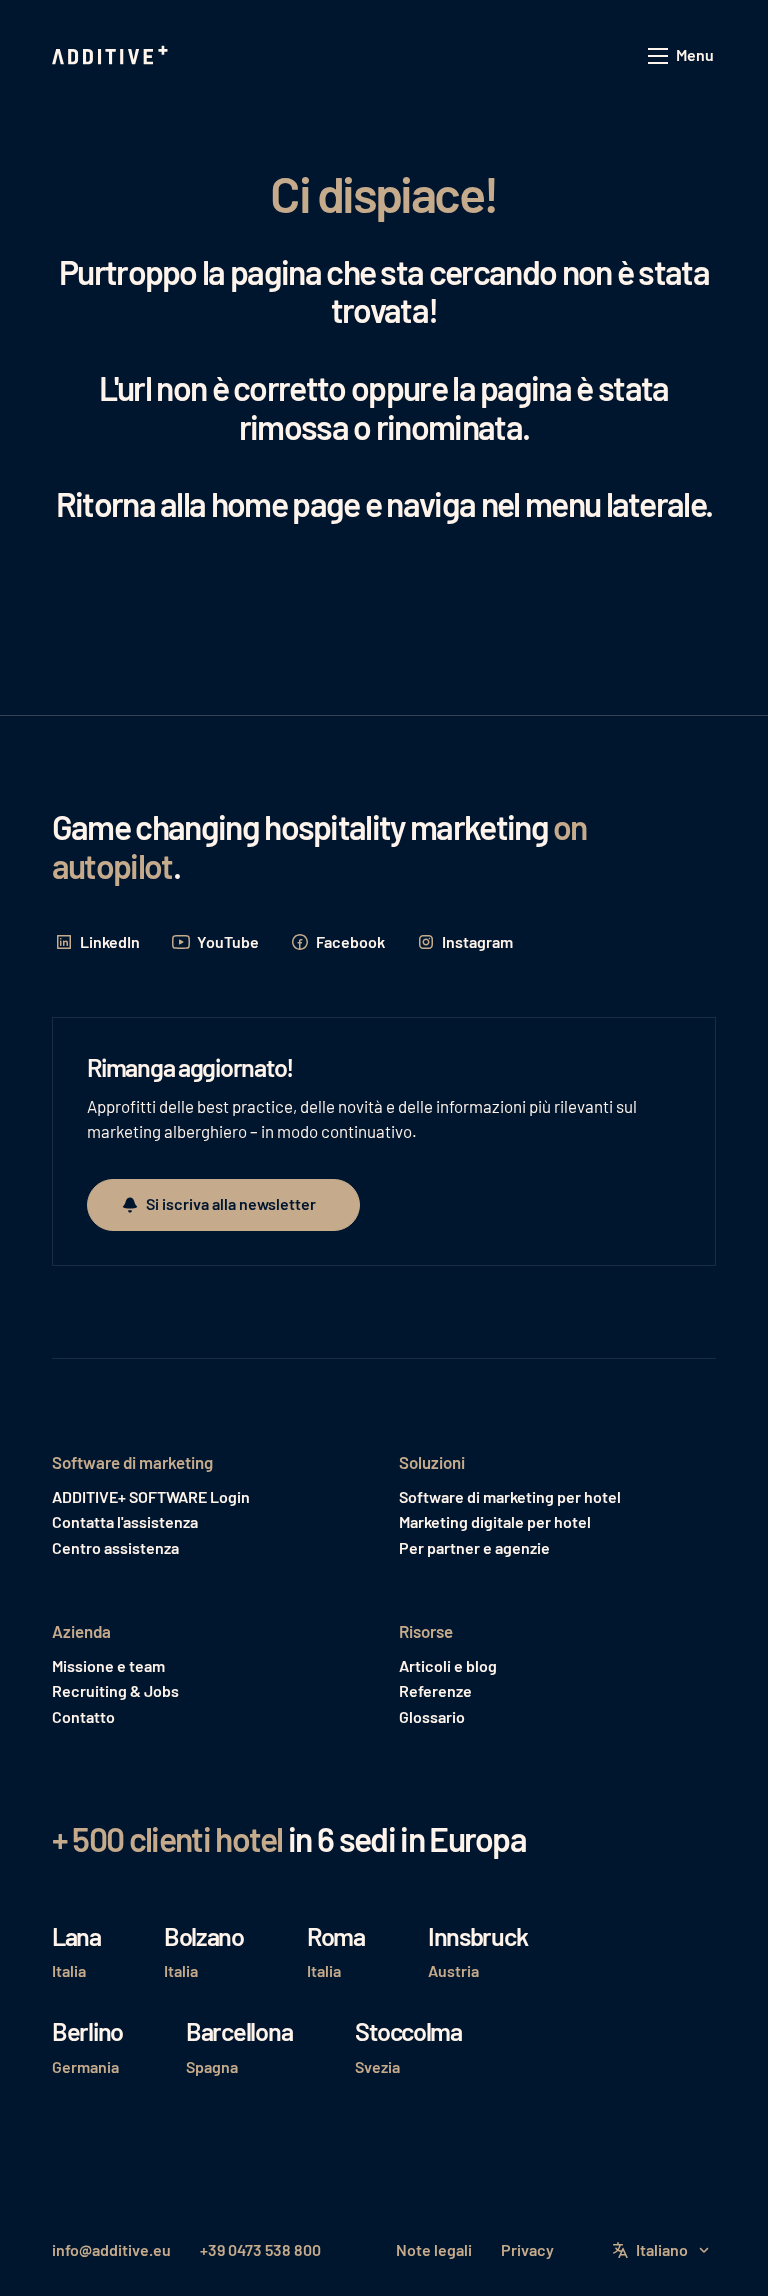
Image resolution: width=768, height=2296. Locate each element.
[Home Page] (112, 56)
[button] (682, 56)
